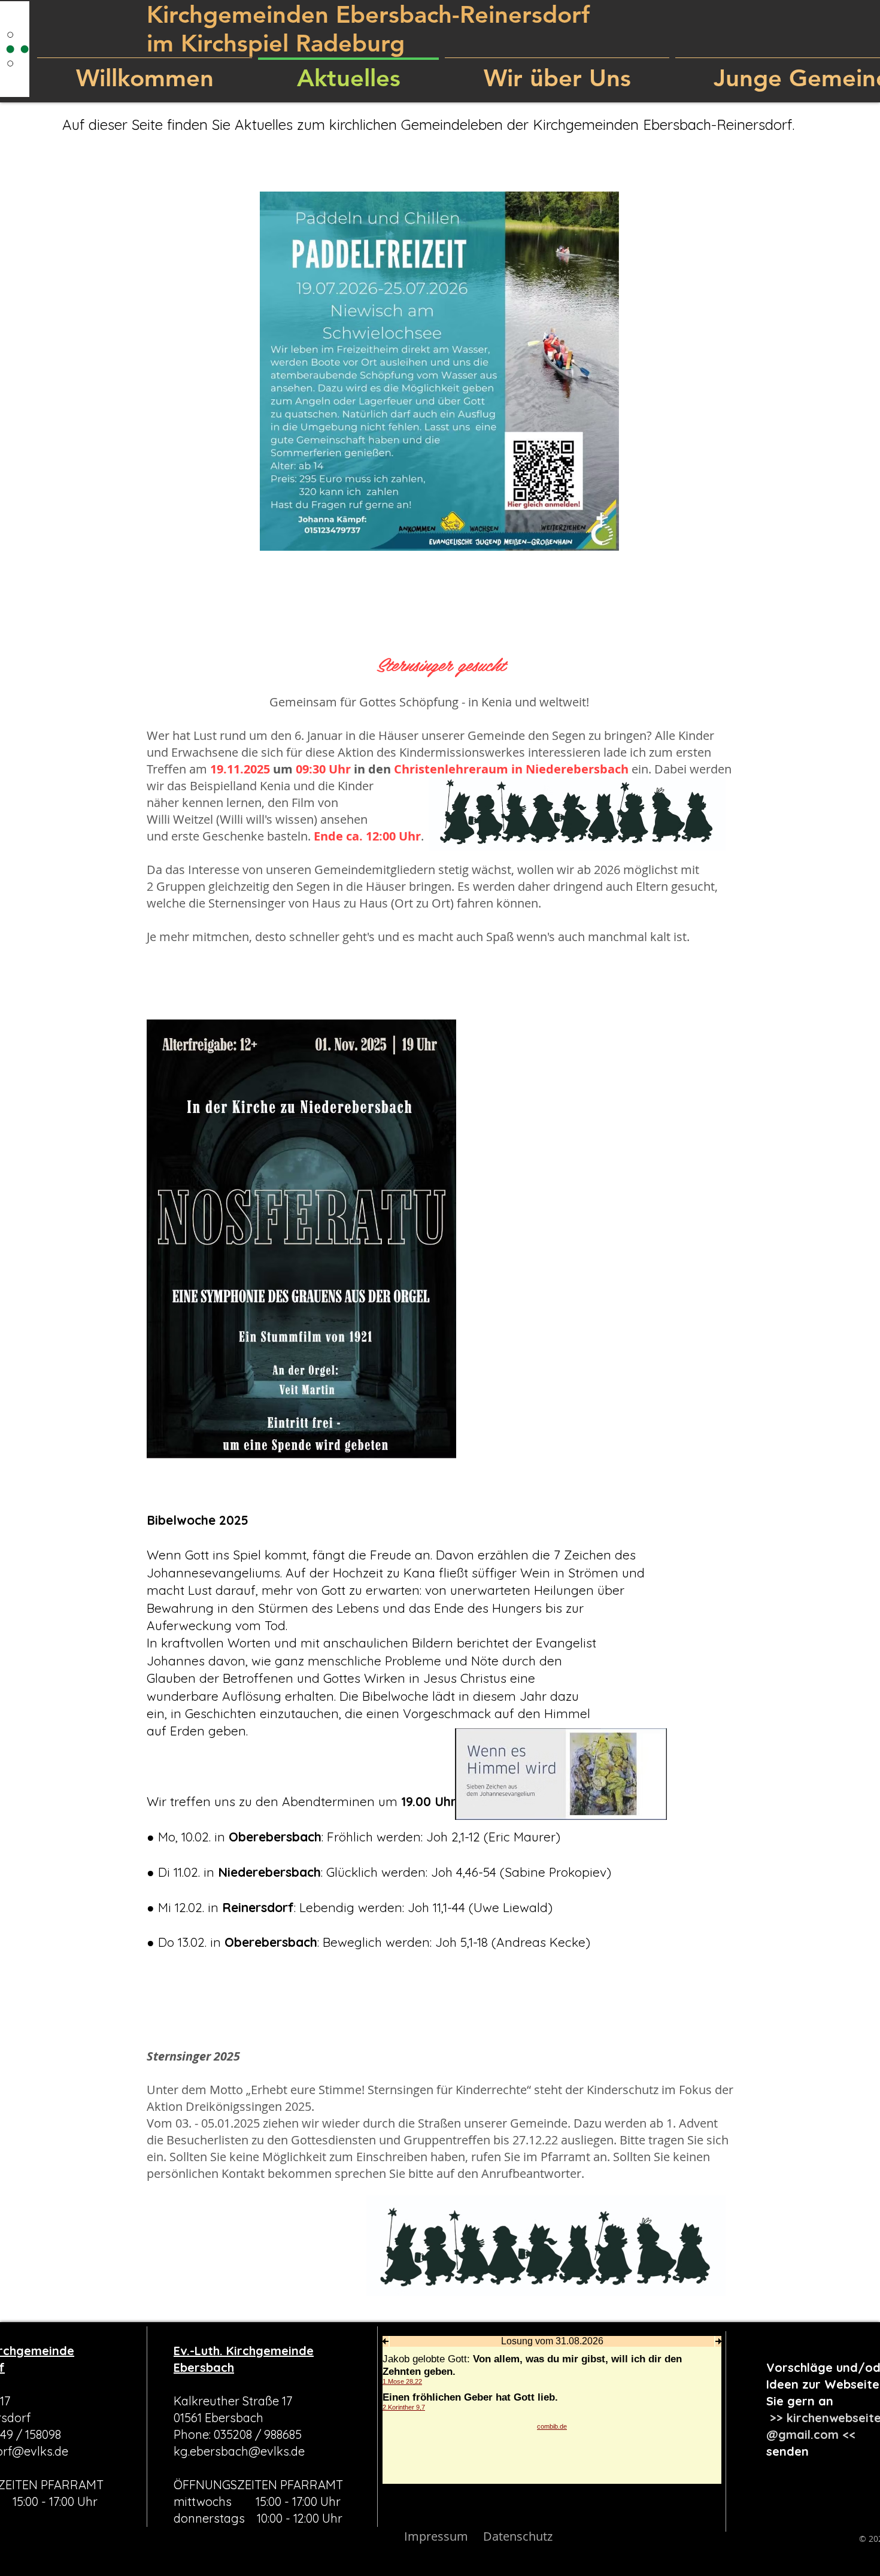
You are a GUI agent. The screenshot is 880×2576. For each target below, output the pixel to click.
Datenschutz (518, 2536)
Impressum (436, 2536)
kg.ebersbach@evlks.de (239, 2451)
